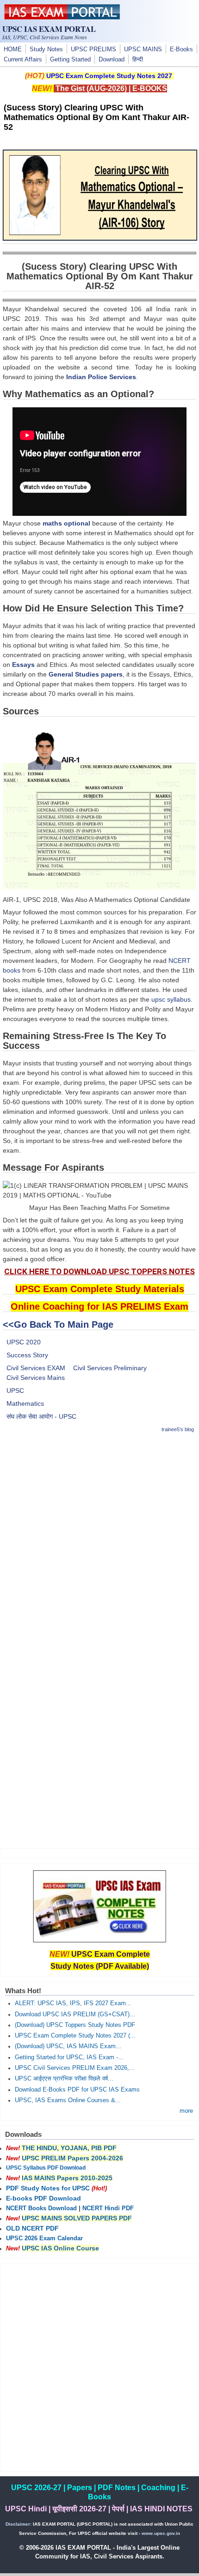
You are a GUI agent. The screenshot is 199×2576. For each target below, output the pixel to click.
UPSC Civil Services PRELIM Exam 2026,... (75, 2068)
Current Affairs (23, 60)
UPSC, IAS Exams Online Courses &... (68, 2100)
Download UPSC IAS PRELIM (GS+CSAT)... (75, 2014)
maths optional (66, 523)
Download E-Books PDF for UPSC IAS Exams (77, 2090)
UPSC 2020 (24, 1342)
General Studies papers (86, 674)
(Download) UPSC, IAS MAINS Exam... (68, 2046)
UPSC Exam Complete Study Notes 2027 (109, 76)
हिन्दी (138, 60)
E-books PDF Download (44, 2198)
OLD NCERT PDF (32, 2228)
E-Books (181, 49)
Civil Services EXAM (36, 1368)
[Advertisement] (99, 1541)
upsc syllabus (171, 999)
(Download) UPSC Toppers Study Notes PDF (75, 2025)
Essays (23, 665)
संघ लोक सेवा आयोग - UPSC (41, 1416)
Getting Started (70, 60)
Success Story (27, 1355)
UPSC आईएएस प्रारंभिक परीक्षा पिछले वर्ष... (64, 2079)
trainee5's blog (178, 1429)
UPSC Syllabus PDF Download (46, 2168)
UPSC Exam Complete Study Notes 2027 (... (75, 2036)
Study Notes (46, 49)
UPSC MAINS (143, 49)
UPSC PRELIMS (93, 49)
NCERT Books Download (41, 2208)
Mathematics (25, 1403)
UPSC (15, 1391)
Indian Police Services (101, 377)
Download (112, 60)
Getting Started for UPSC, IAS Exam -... (69, 2057)
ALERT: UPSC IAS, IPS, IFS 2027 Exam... (73, 2003)
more (186, 2111)
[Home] (62, 17)
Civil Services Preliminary (110, 1368)
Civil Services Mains (36, 1378)
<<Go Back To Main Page (58, 1324)
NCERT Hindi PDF (108, 2208)
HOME (13, 49)
